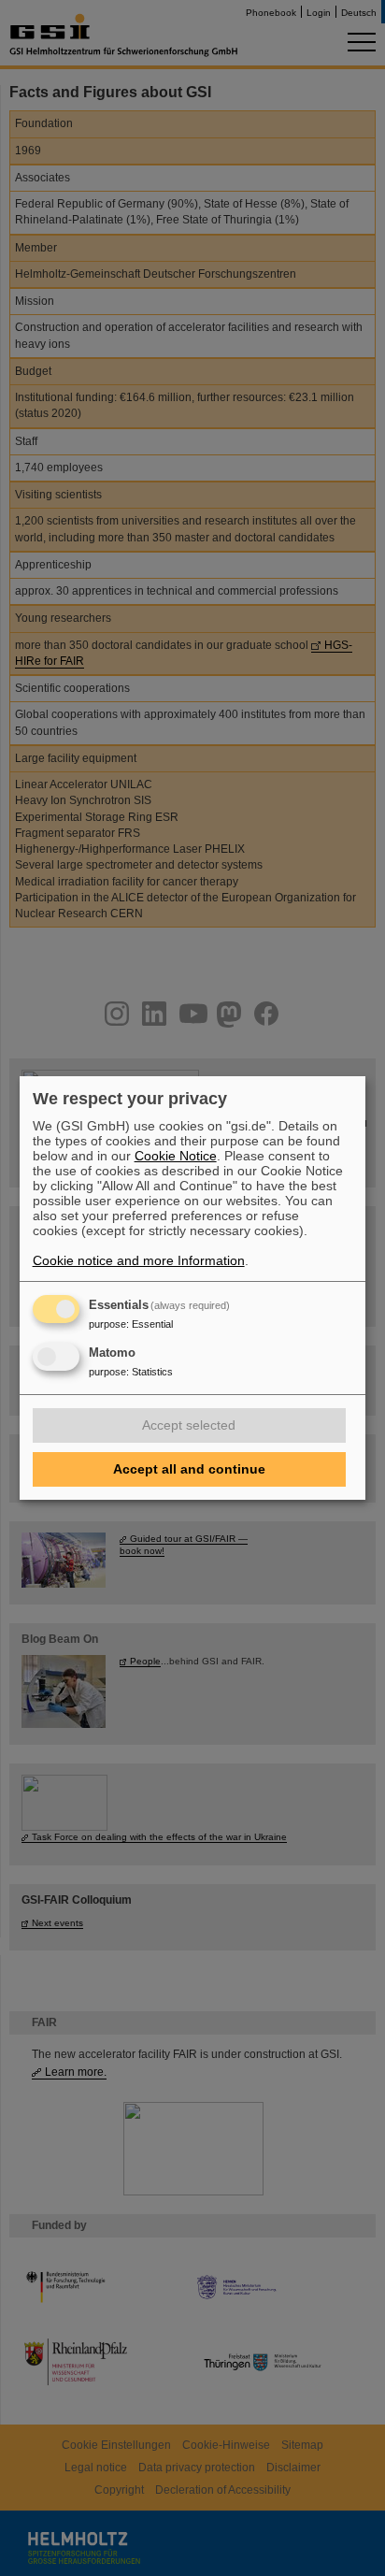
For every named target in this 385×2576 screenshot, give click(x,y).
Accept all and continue (189, 1469)
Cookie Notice (176, 1156)
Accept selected (189, 1425)
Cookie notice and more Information (139, 1260)
